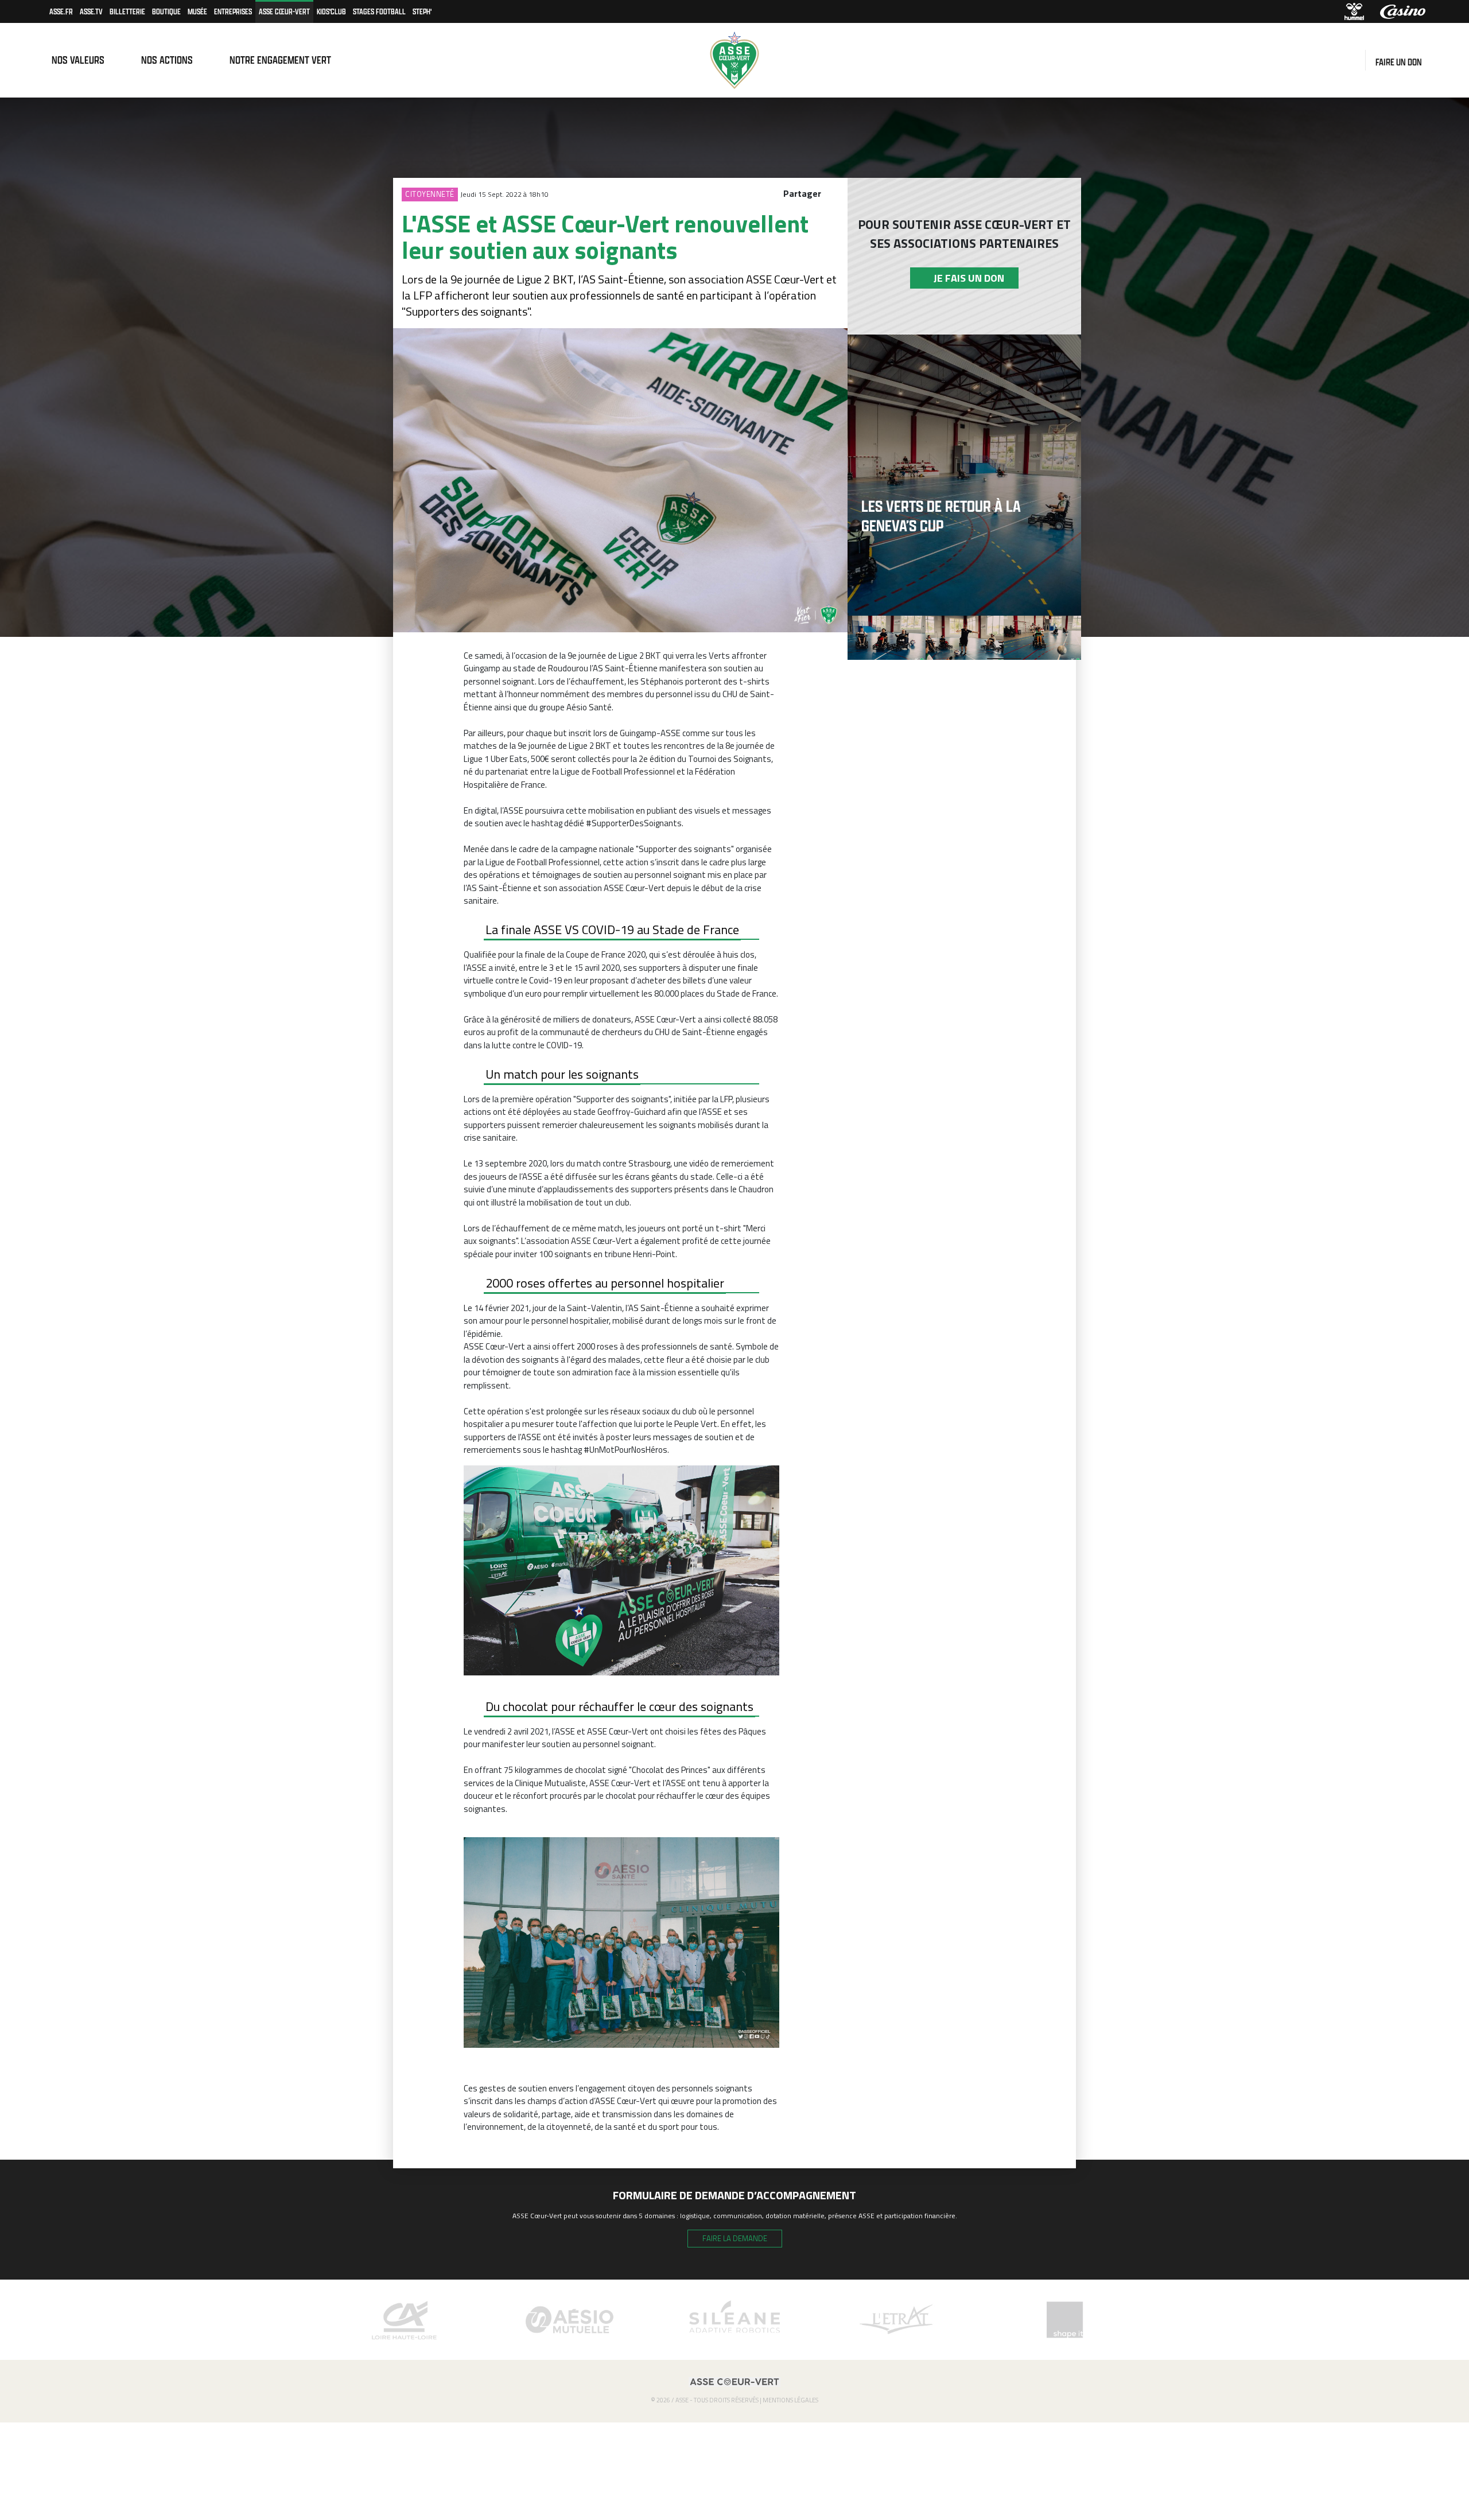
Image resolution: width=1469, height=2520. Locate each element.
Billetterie (127, 11)
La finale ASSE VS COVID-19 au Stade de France (612, 930)
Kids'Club (331, 11)
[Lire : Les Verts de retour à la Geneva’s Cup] (964, 475)
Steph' (422, 11)
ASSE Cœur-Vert (284, 11)
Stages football (379, 11)
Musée (197, 11)
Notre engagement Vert (280, 60)
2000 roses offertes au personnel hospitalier (605, 1283)
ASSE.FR (61, 11)
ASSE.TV (91, 11)
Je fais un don (964, 278)
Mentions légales (790, 2400)
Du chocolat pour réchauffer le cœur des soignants (619, 1706)
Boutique (166, 11)
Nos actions (167, 60)
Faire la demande (735, 2238)
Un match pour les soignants (562, 1074)
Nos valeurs (78, 60)
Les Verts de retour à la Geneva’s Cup (941, 516)
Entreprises (233, 11)
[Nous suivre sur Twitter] (1354, 60)
